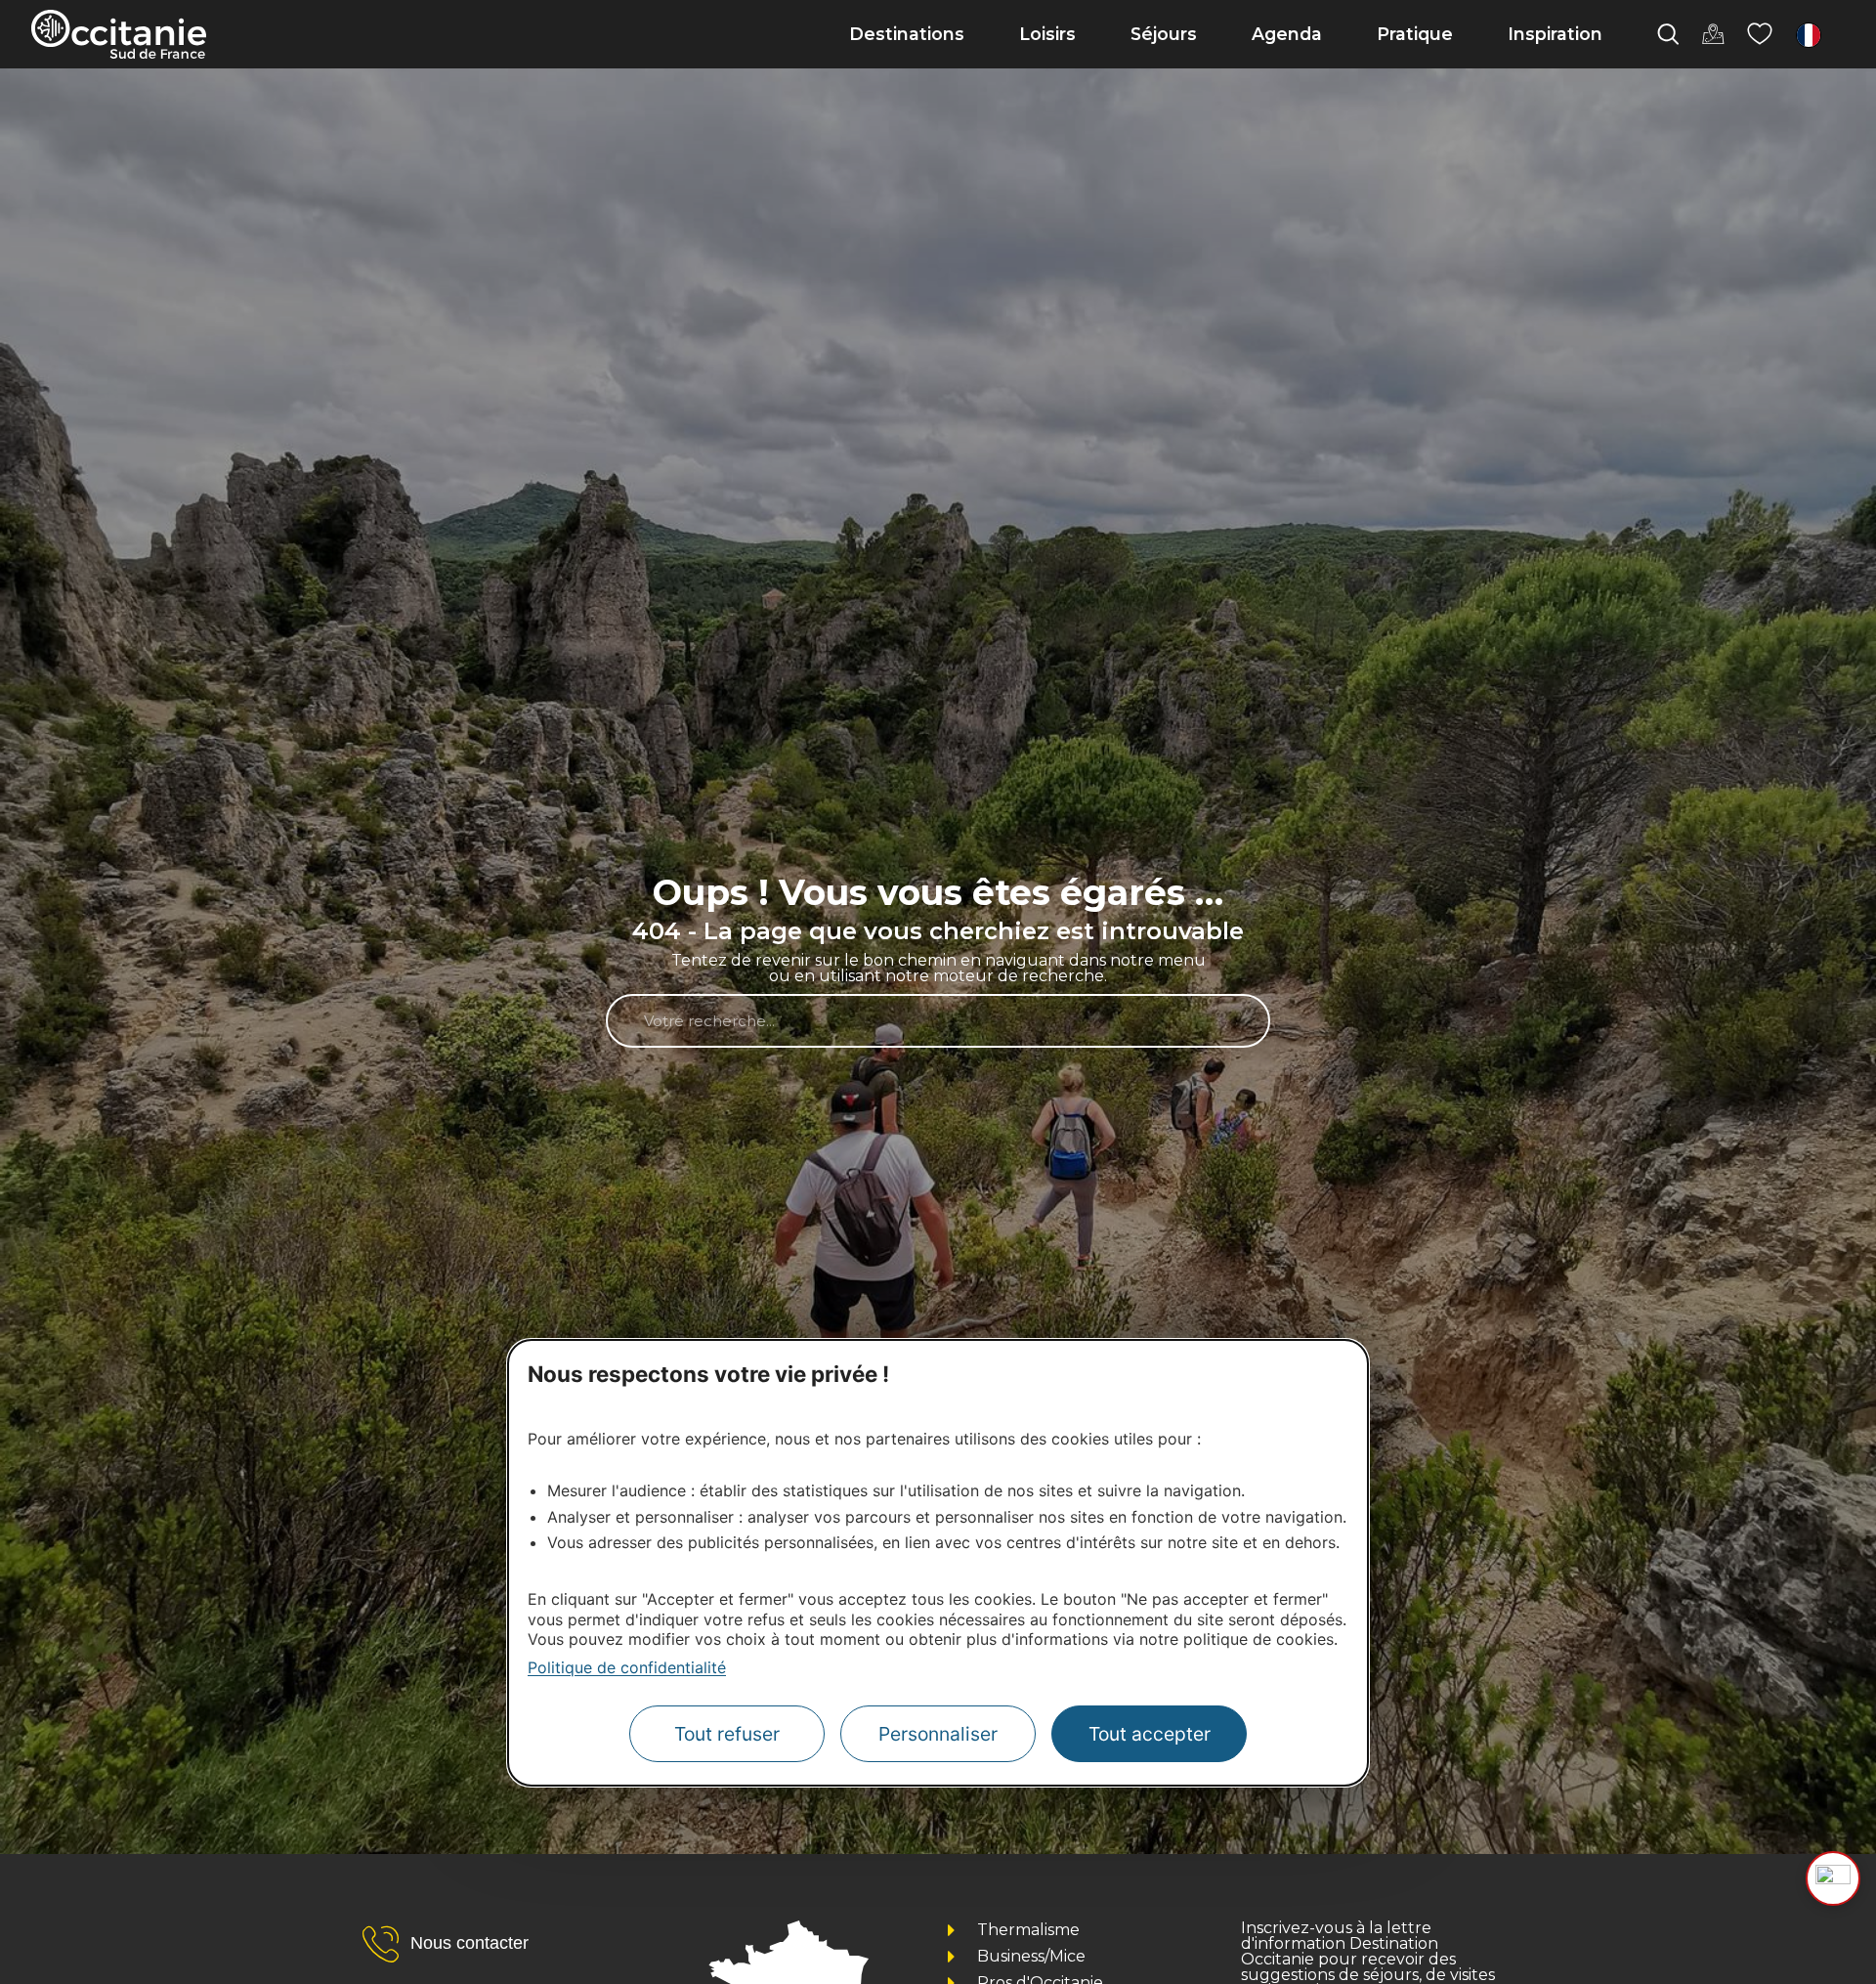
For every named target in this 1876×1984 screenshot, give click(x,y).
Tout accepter (1150, 1734)
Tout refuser (727, 1734)
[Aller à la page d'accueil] (119, 34)
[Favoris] (1760, 34)
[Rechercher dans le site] (1668, 34)
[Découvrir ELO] (1833, 1878)
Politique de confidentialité (627, 1667)
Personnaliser (938, 1734)
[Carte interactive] (1713, 34)
